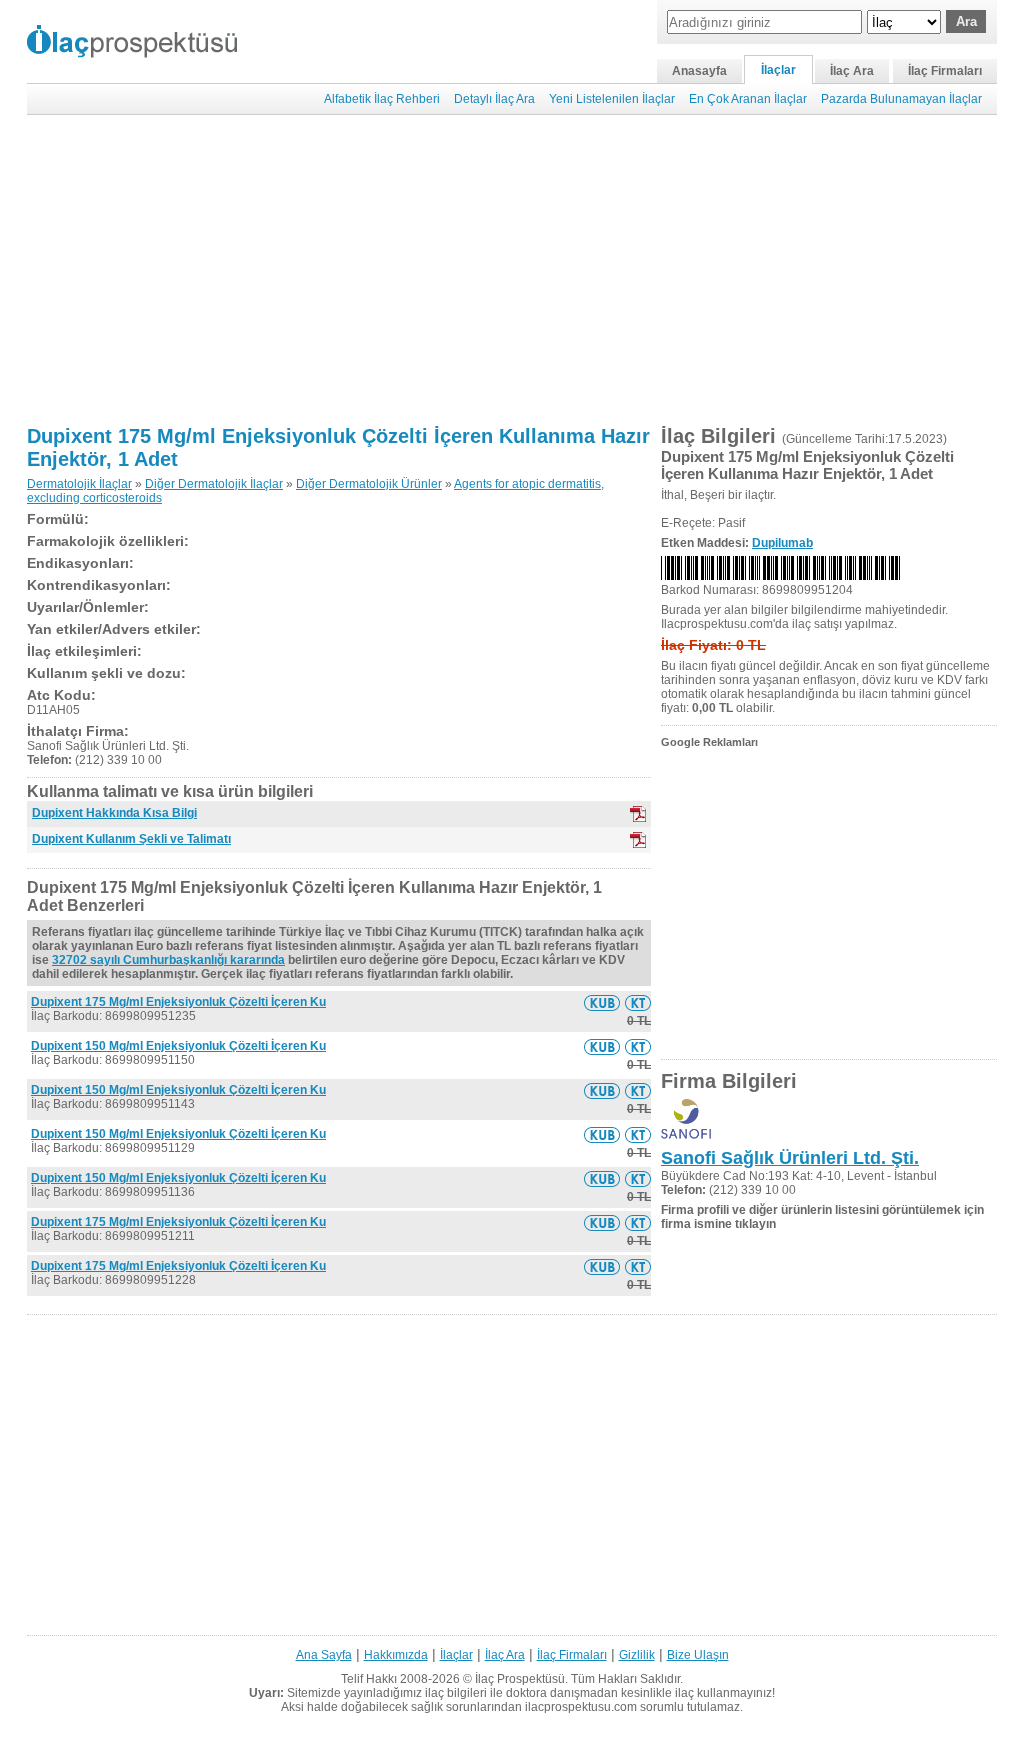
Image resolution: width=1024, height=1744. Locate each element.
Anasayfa (699, 71)
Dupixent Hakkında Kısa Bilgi (114, 813)
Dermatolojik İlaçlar (79, 484)
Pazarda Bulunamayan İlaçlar (901, 99)
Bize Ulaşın (698, 1655)
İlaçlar (778, 70)
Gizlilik (637, 1655)
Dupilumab (782, 543)
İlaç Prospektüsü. (521, 1679)
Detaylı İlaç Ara (494, 99)
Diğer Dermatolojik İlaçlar (214, 484)
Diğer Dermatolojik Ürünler (369, 484)
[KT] (638, 840)
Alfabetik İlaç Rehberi (382, 99)
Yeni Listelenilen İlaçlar (612, 99)
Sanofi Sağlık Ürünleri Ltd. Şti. (790, 1158)
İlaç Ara (852, 71)
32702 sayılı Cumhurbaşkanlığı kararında (168, 960)
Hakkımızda (396, 1655)
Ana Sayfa (324, 1655)
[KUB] (638, 814)
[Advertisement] (512, 270)
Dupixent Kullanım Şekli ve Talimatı (131, 839)
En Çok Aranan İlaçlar (748, 99)
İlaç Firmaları (945, 71)
